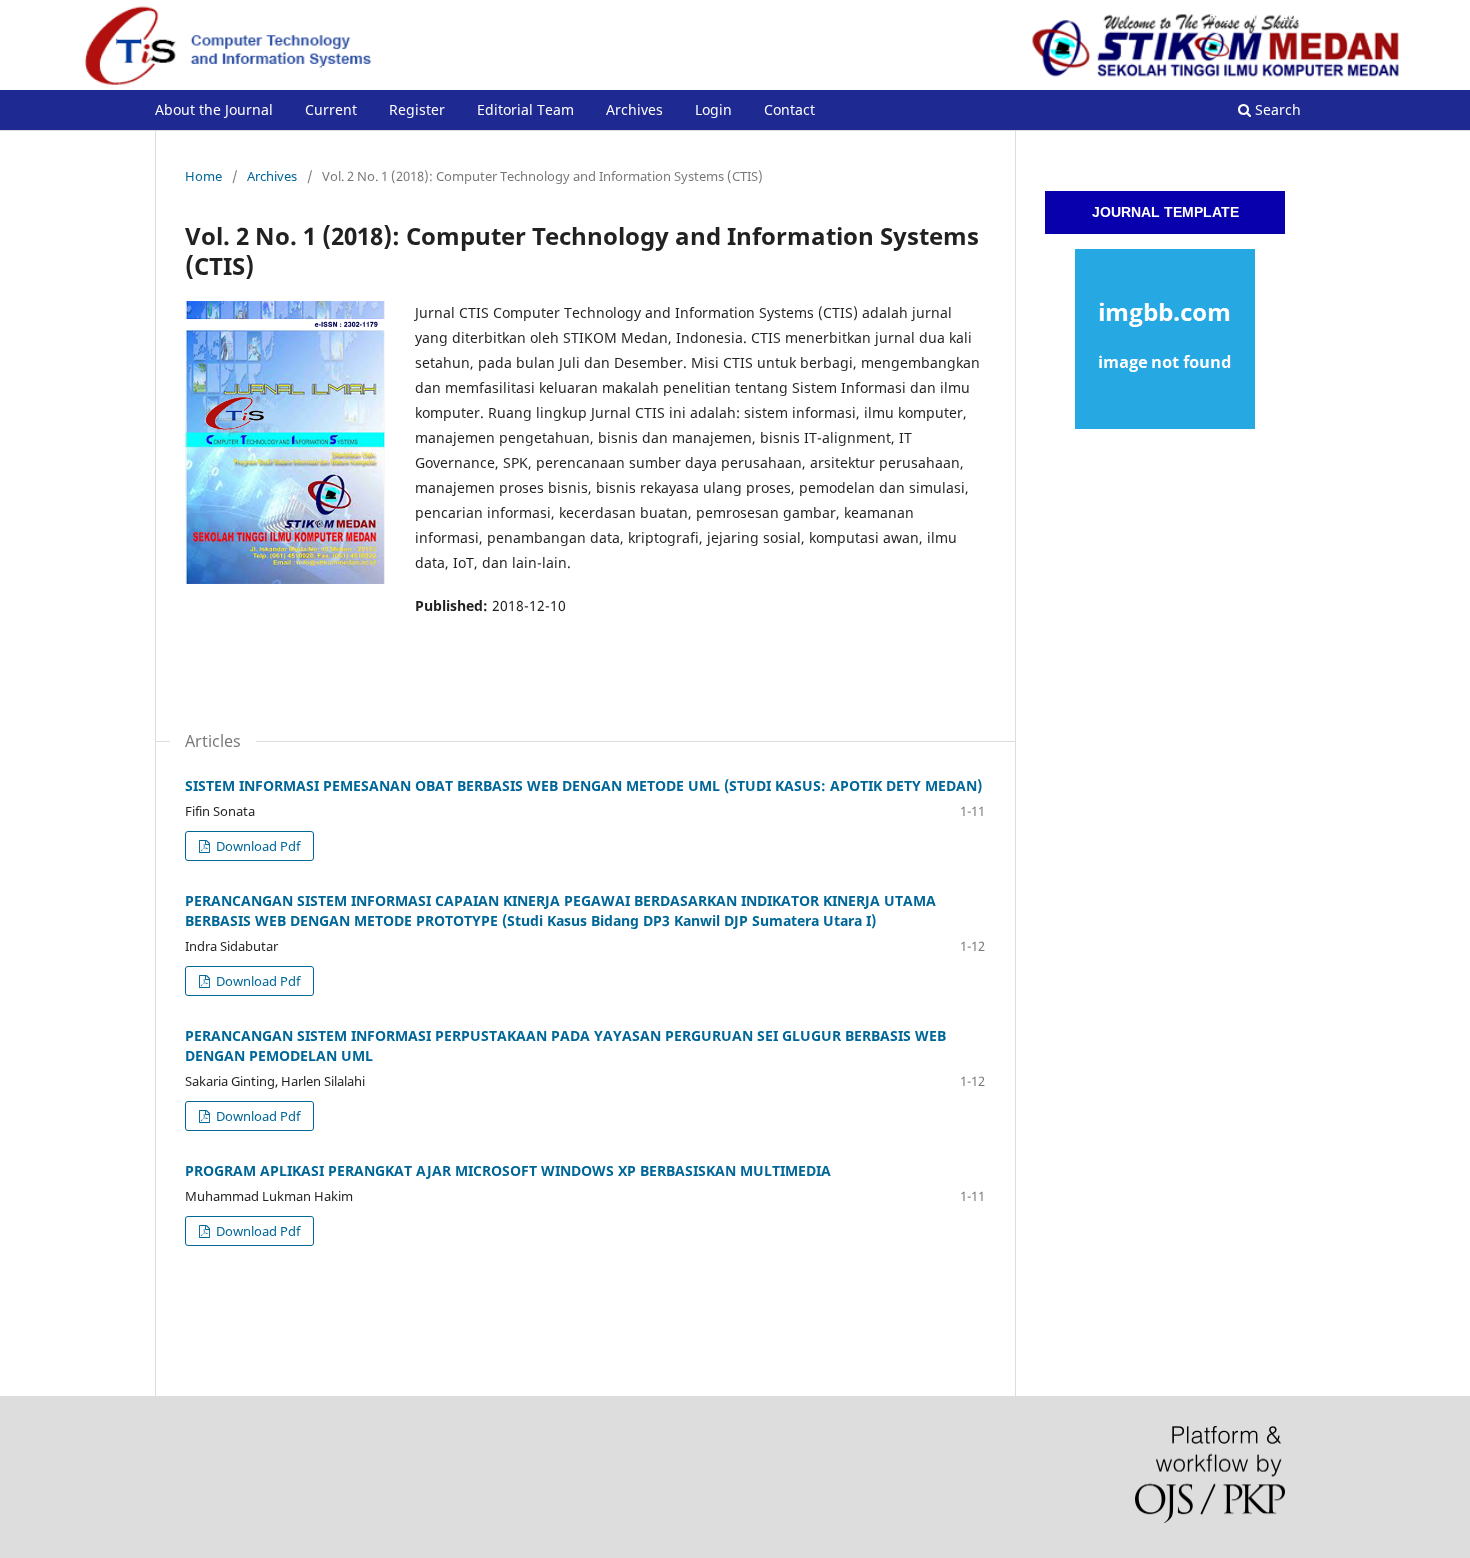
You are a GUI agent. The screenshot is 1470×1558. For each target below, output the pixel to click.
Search (1276, 109)
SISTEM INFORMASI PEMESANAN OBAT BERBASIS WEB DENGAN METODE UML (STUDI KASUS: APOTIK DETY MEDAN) (583, 785)
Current (331, 109)
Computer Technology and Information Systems (441, 74)
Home (203, 176)
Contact (789, 109)
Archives (634, 109)
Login (713, 109)
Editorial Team (525, 109)
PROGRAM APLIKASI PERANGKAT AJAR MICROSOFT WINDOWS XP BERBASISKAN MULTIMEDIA (508, 1170)
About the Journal (214, 109)
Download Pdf (256, 846)
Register (417, 109)
